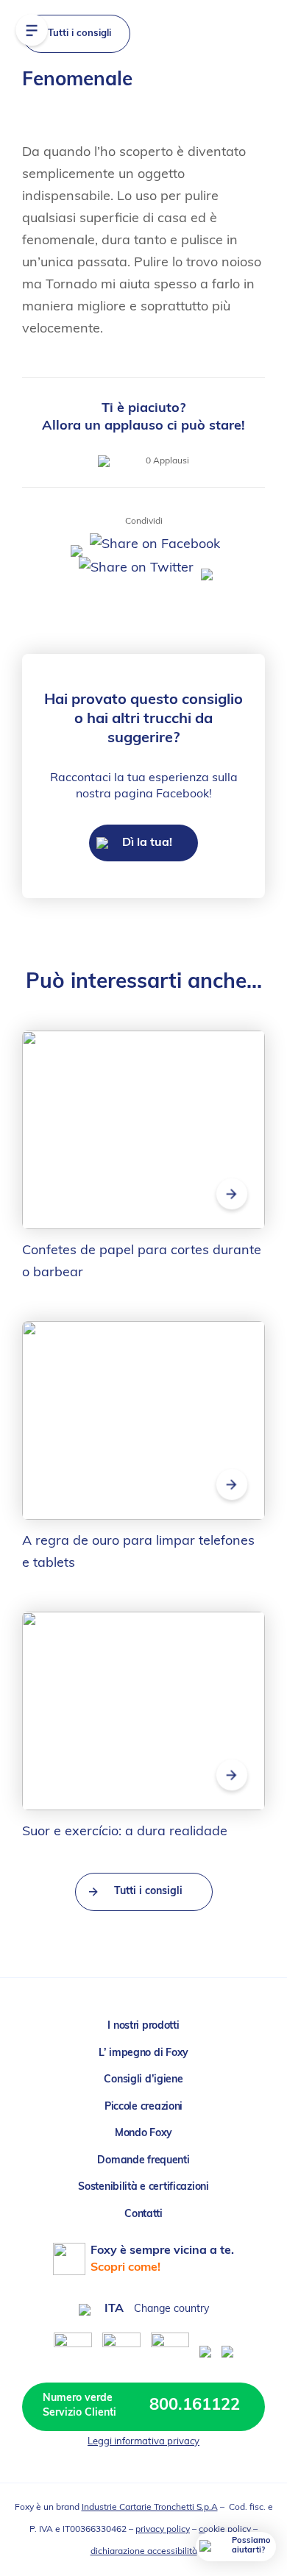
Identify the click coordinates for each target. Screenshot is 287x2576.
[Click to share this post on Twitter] (134, 569)
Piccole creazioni (143, 2107)
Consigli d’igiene (143, 2080)
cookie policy (225, 2530)
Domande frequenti (143, 2161)
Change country (171, 2309)
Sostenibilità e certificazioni (143, 2187)
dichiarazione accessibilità (144, 2552)
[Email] (205, 569)
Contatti (143, 2214)
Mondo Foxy (143, 2134)
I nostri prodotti (143, 2026)
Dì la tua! (146, 843)
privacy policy (163, 2530)
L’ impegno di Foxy (143, 2053)
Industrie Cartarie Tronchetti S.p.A (150, 2508)
